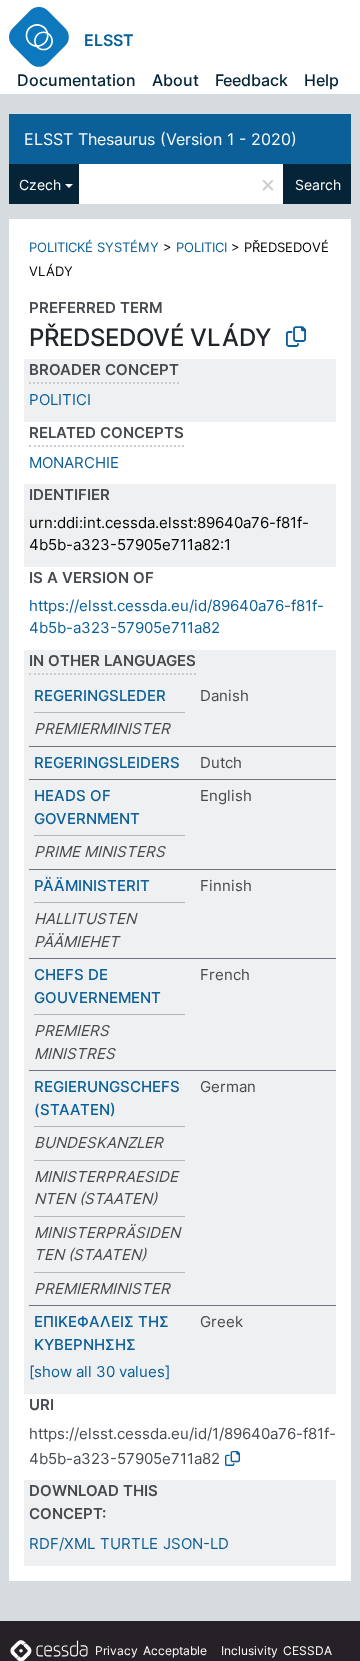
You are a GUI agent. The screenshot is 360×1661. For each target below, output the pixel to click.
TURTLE (129, 1543)
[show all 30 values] (99, 1371)
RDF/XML (62, 1543)
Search (318, 184)
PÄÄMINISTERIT (92, 885)
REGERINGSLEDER (100, 695)
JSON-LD (196, 1543)
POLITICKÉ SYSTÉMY (94, 247)
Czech (40, 184)
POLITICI (201, 247)
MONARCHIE (74, 462)
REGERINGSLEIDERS (107, 762)
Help (321, 80)
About (175, 80)
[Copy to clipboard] (296, 337)
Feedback (251, 80)
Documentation (76, 80)
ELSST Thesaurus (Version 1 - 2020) (160, 139)
